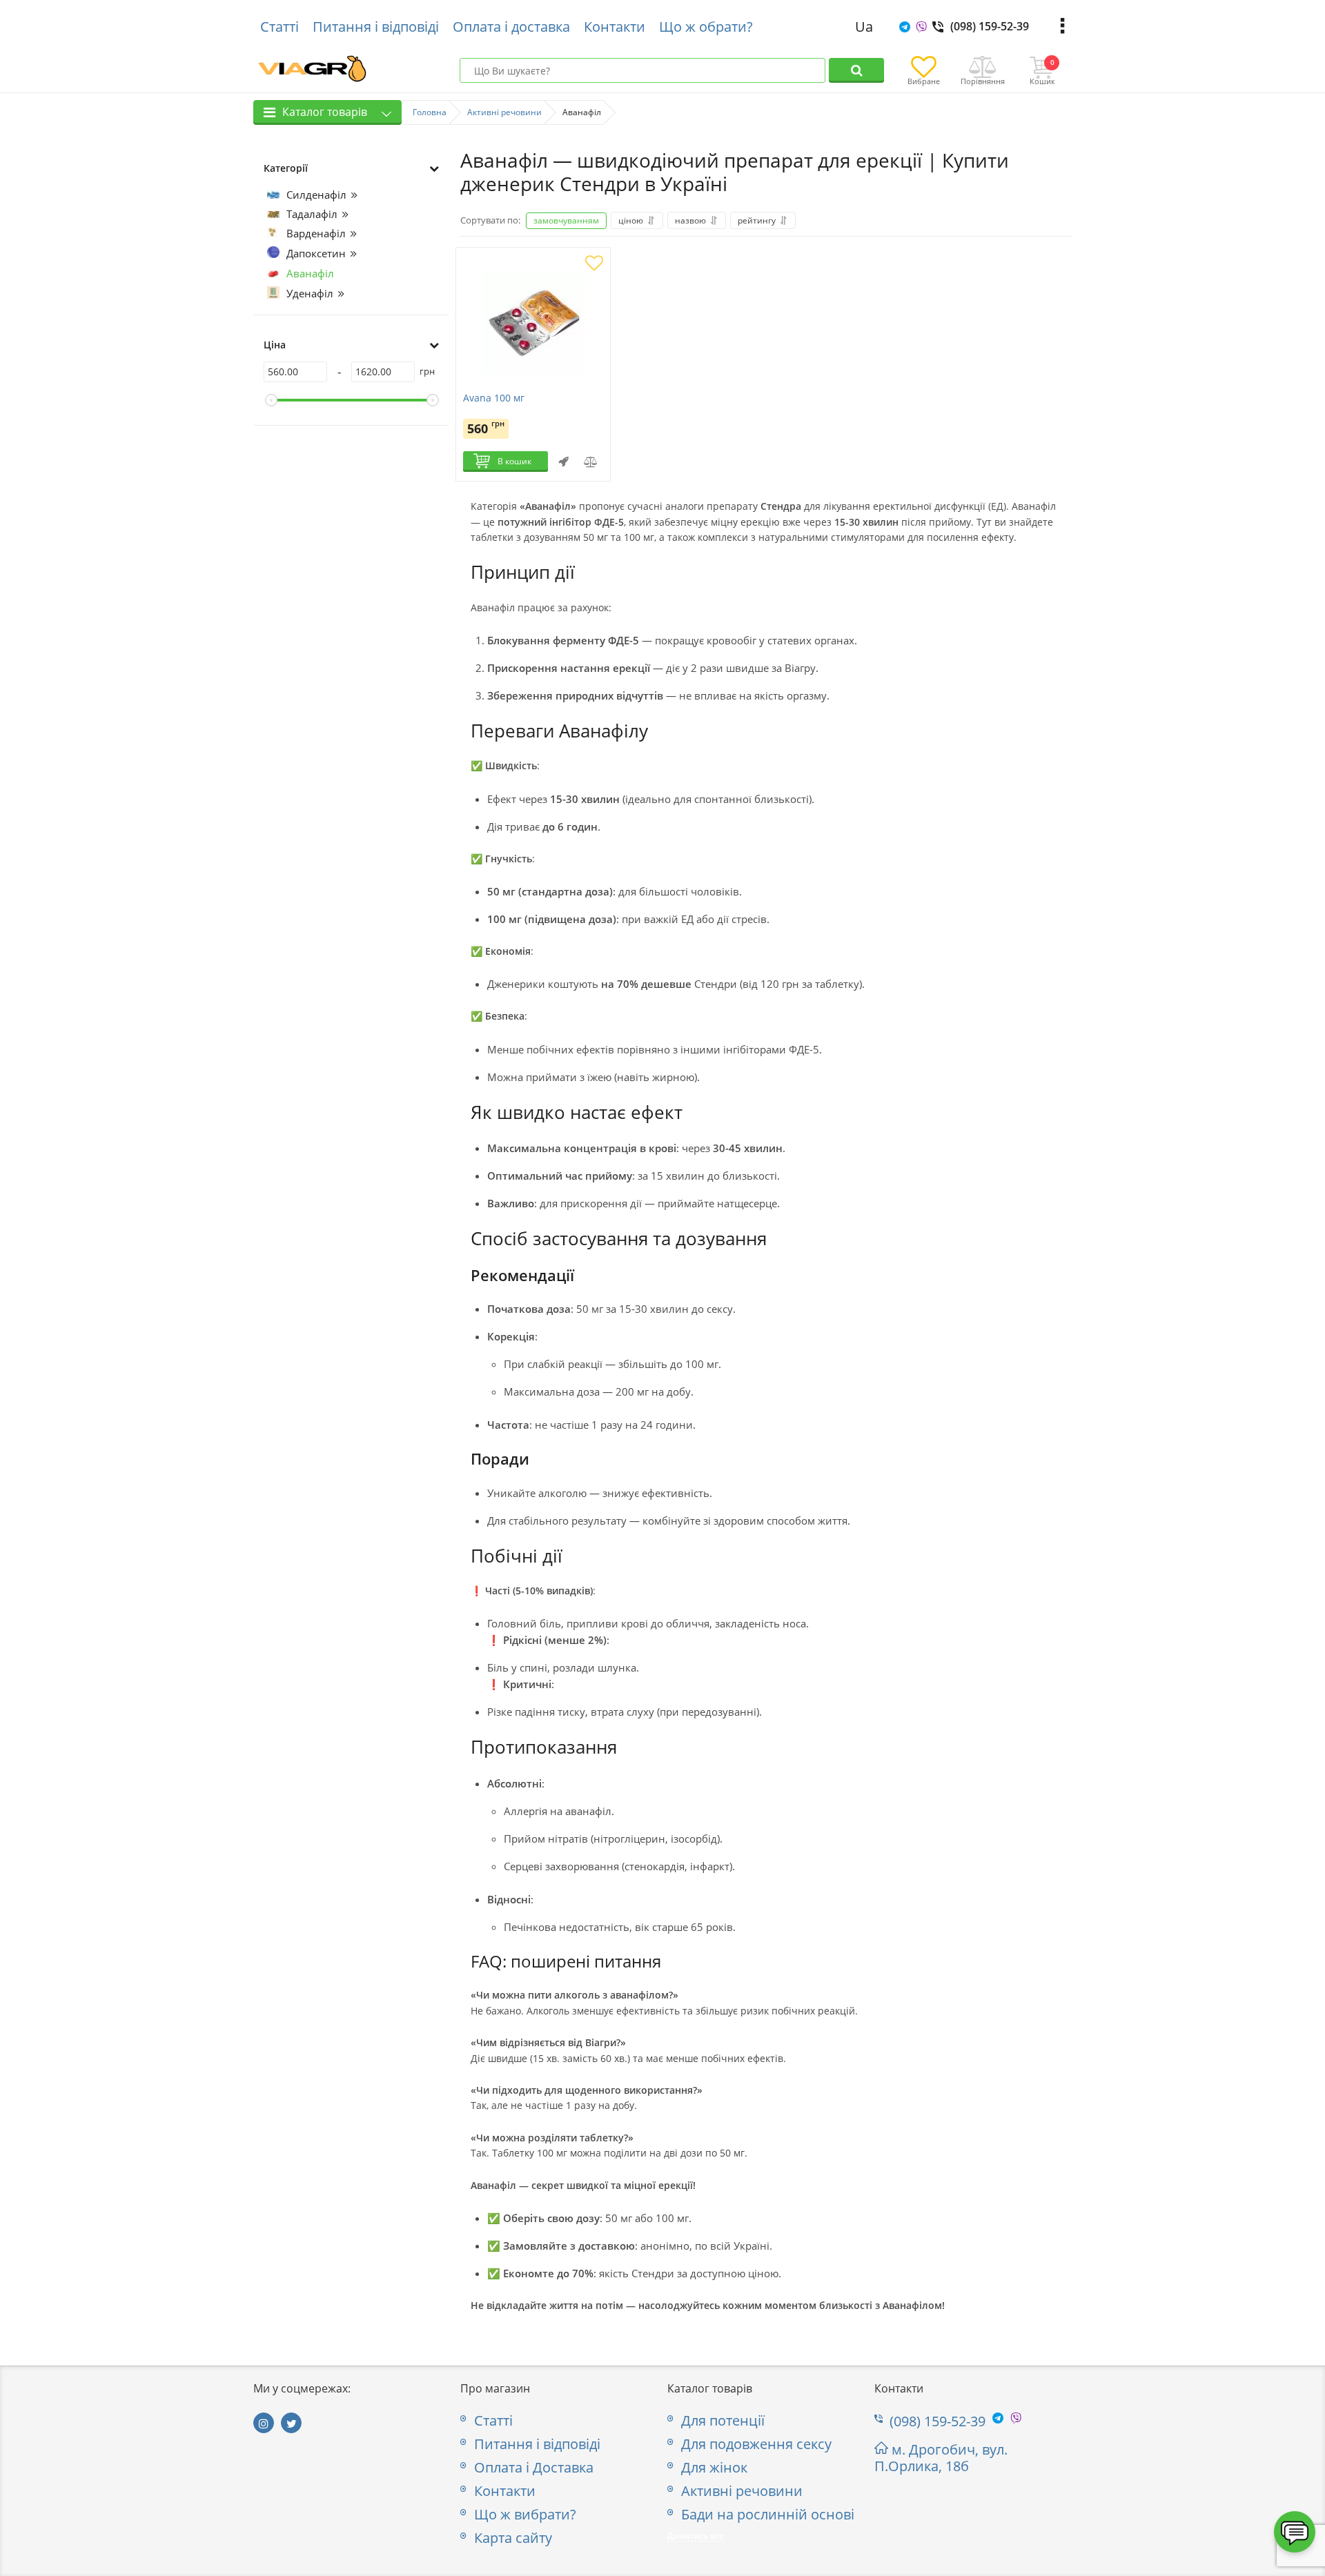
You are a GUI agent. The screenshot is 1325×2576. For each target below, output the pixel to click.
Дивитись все (696, 2536)
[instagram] (264, 2423)
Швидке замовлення (563, 462)
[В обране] (594, 264)
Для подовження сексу (756, 2444)
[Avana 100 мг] (533, 324)
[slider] (271, 400)
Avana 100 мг (494, 398)
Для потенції (723, 2421)
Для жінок (714, 2468)
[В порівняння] (591, 462)
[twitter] (291, 2423)
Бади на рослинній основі (768, 2515)
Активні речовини (742, 2491)
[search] (856, 70)
